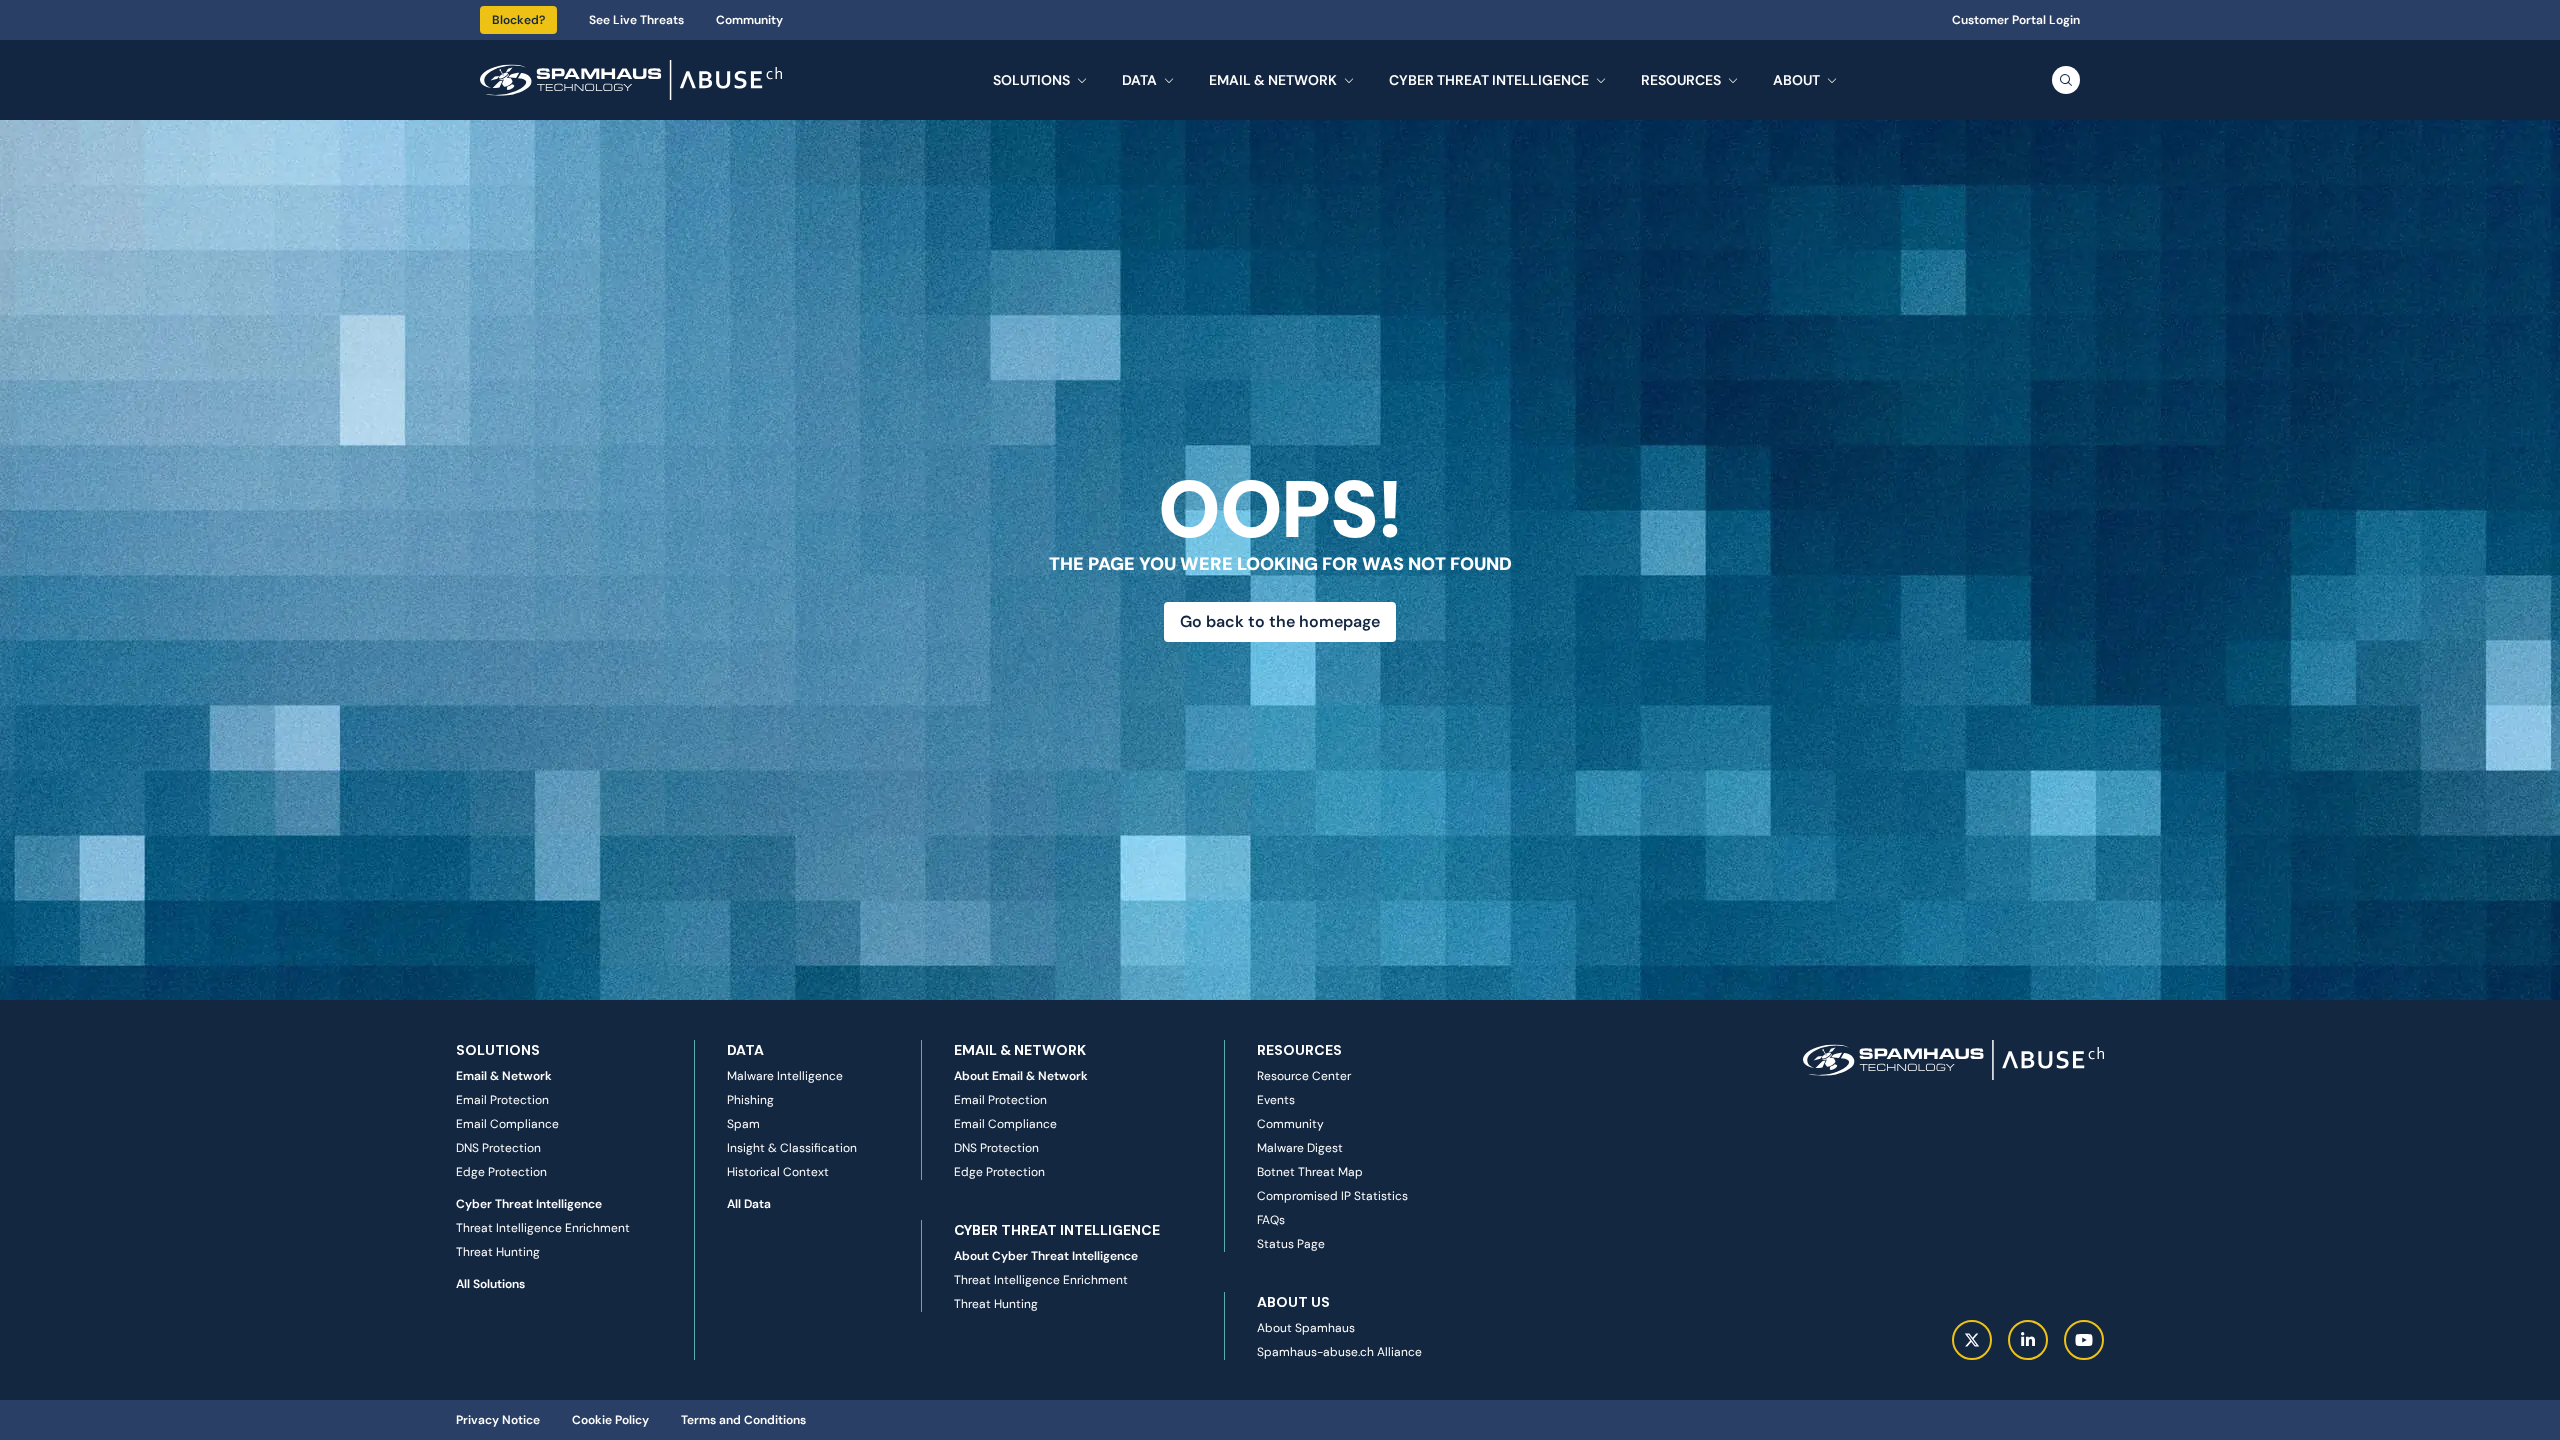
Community (749, 20)
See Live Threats (636, 20)
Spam (743, 1124)
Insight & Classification (792, 1148)
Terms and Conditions (743, 1420)
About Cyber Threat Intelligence (1046, 1256)
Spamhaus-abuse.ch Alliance (1339, 1352)
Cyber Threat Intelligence (529, 1204)
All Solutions (490, 1284)
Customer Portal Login (2016, 20)
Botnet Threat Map (1310, 1172)
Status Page (1291, 1244)
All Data (749, 1204)
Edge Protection (501, 1172)
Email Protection (502, 1100)
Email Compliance (507, 1124)
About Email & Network (1021, 1076)
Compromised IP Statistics (1332, 1196)
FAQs (1271, 1220)
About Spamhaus (1306, 1328)
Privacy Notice (498, 1420)
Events (1276, 1100)
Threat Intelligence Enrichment (543, 1228)
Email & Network (504, 1076)
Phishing (750, 1100)
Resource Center (1304, 1076)
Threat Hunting (498, 1252)
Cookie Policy (610, 1420)
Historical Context (778, 1172)
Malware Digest (1300, 1148)
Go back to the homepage (1280, 621)
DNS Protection (498, 1148)
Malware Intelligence (785, 1076)
